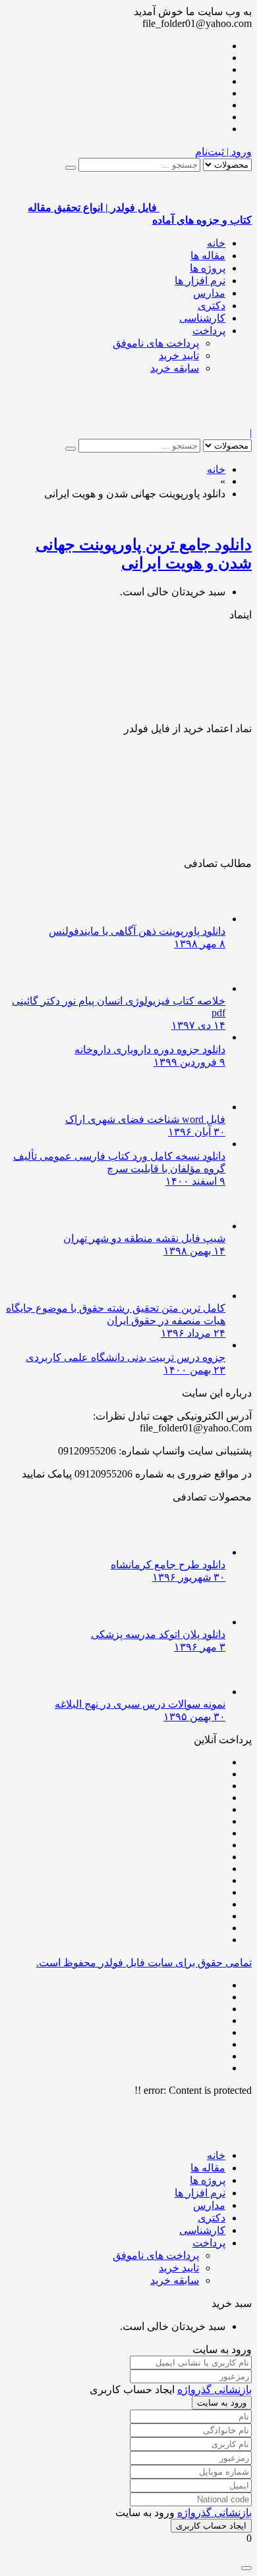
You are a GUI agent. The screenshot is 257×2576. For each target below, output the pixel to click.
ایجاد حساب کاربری (211, 2526)
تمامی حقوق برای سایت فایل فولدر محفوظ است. (144, 1963)
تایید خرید (179, 356)
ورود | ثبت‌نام (223, 152)
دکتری (212, 306)
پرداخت (209, 331)
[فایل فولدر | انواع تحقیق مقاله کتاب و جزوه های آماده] (206, 421)
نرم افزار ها (200, 281)
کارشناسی (202, 318)
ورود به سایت (222, 2403)
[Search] (71, 168)
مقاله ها (208, 256)
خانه (216, 243)
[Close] (246, 2568)
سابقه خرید (175, 368)
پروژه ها (208, 268)
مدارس (209, 293)
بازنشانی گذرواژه (214, 2390)
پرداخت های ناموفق (156, 343)
